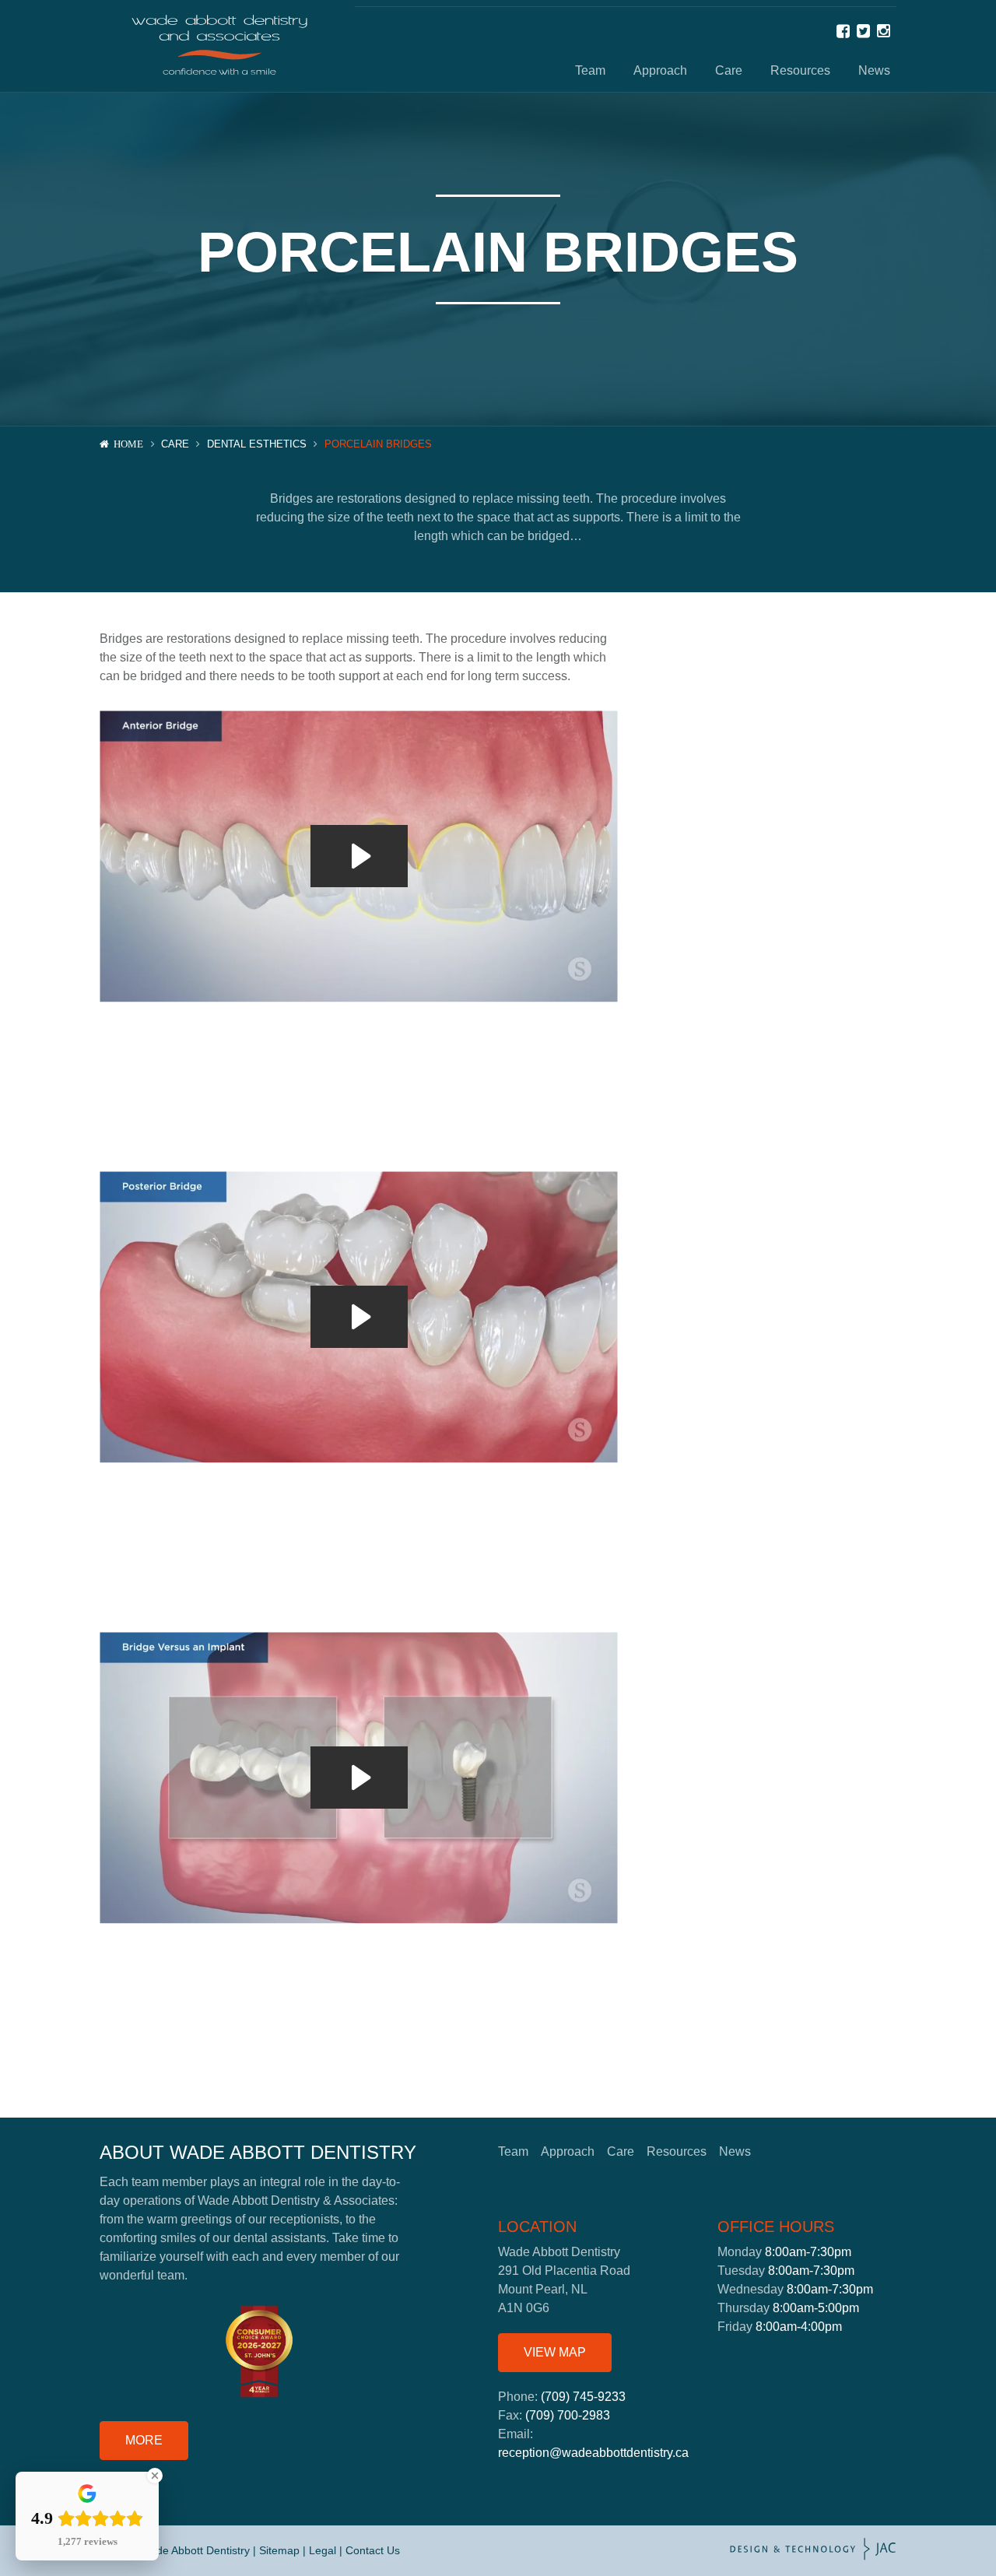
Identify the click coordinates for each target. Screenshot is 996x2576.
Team (590, 70)
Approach (660, 70)
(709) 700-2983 (568, 2415)
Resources (800, 70)
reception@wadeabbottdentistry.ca (593, 2453)
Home (128, 444)
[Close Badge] (155, 2476)
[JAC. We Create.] (813, 2551)
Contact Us (373, 2550)
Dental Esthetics (257, 444)
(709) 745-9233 (583, 2397)
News (874, 70)
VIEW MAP (555, 2352)
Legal (323, 2550)
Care (729, 70)
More (144, 2440)
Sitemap (279, 2550)
